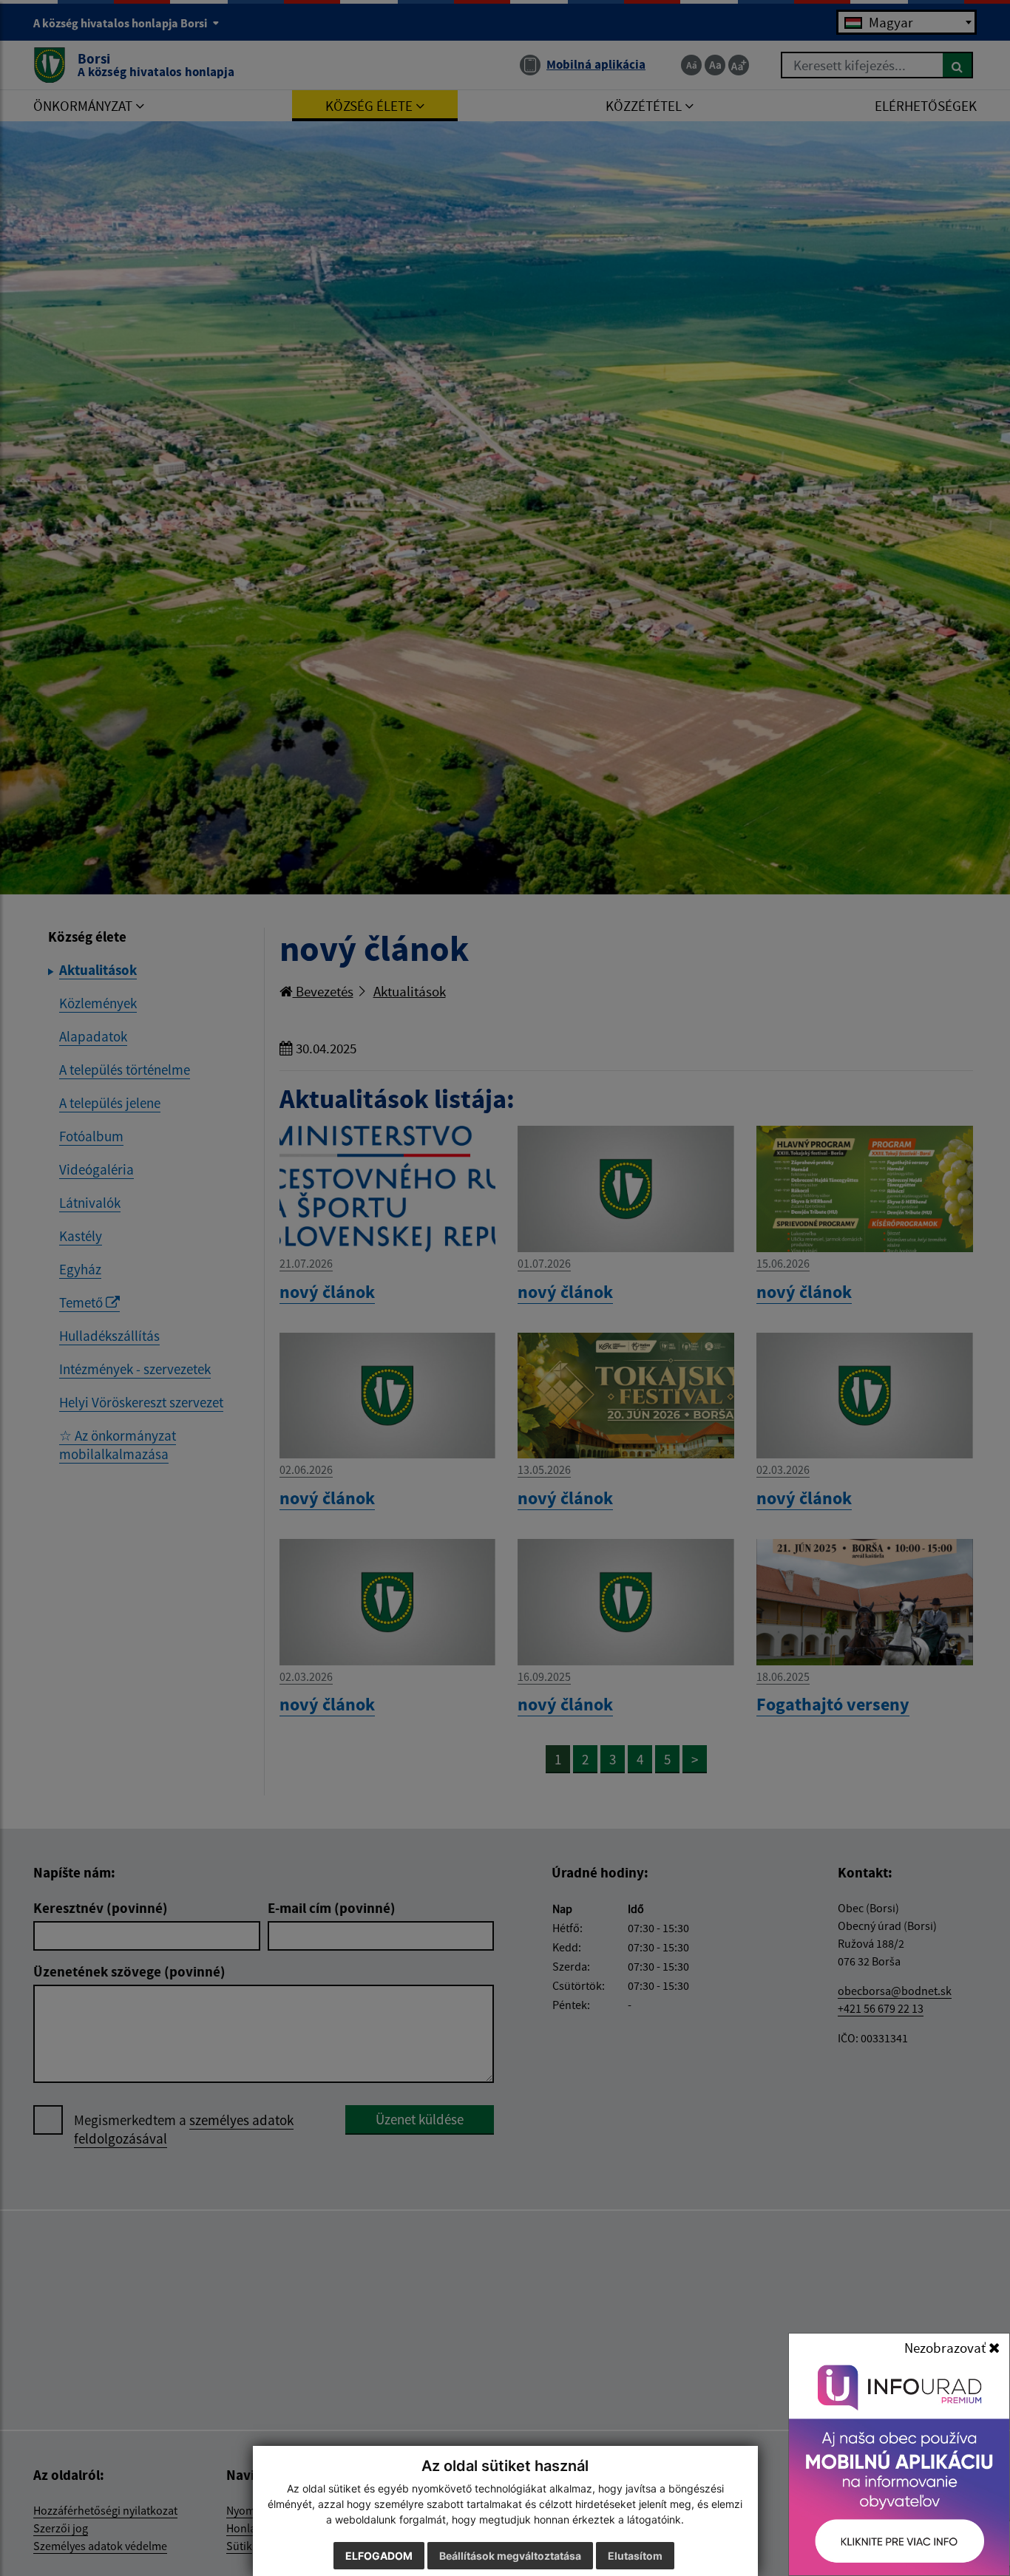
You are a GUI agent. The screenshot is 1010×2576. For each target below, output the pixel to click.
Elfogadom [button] (379, 2556)
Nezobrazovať (946, 2348)
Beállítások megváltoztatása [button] (510, 2556)
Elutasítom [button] (635, 2556)
